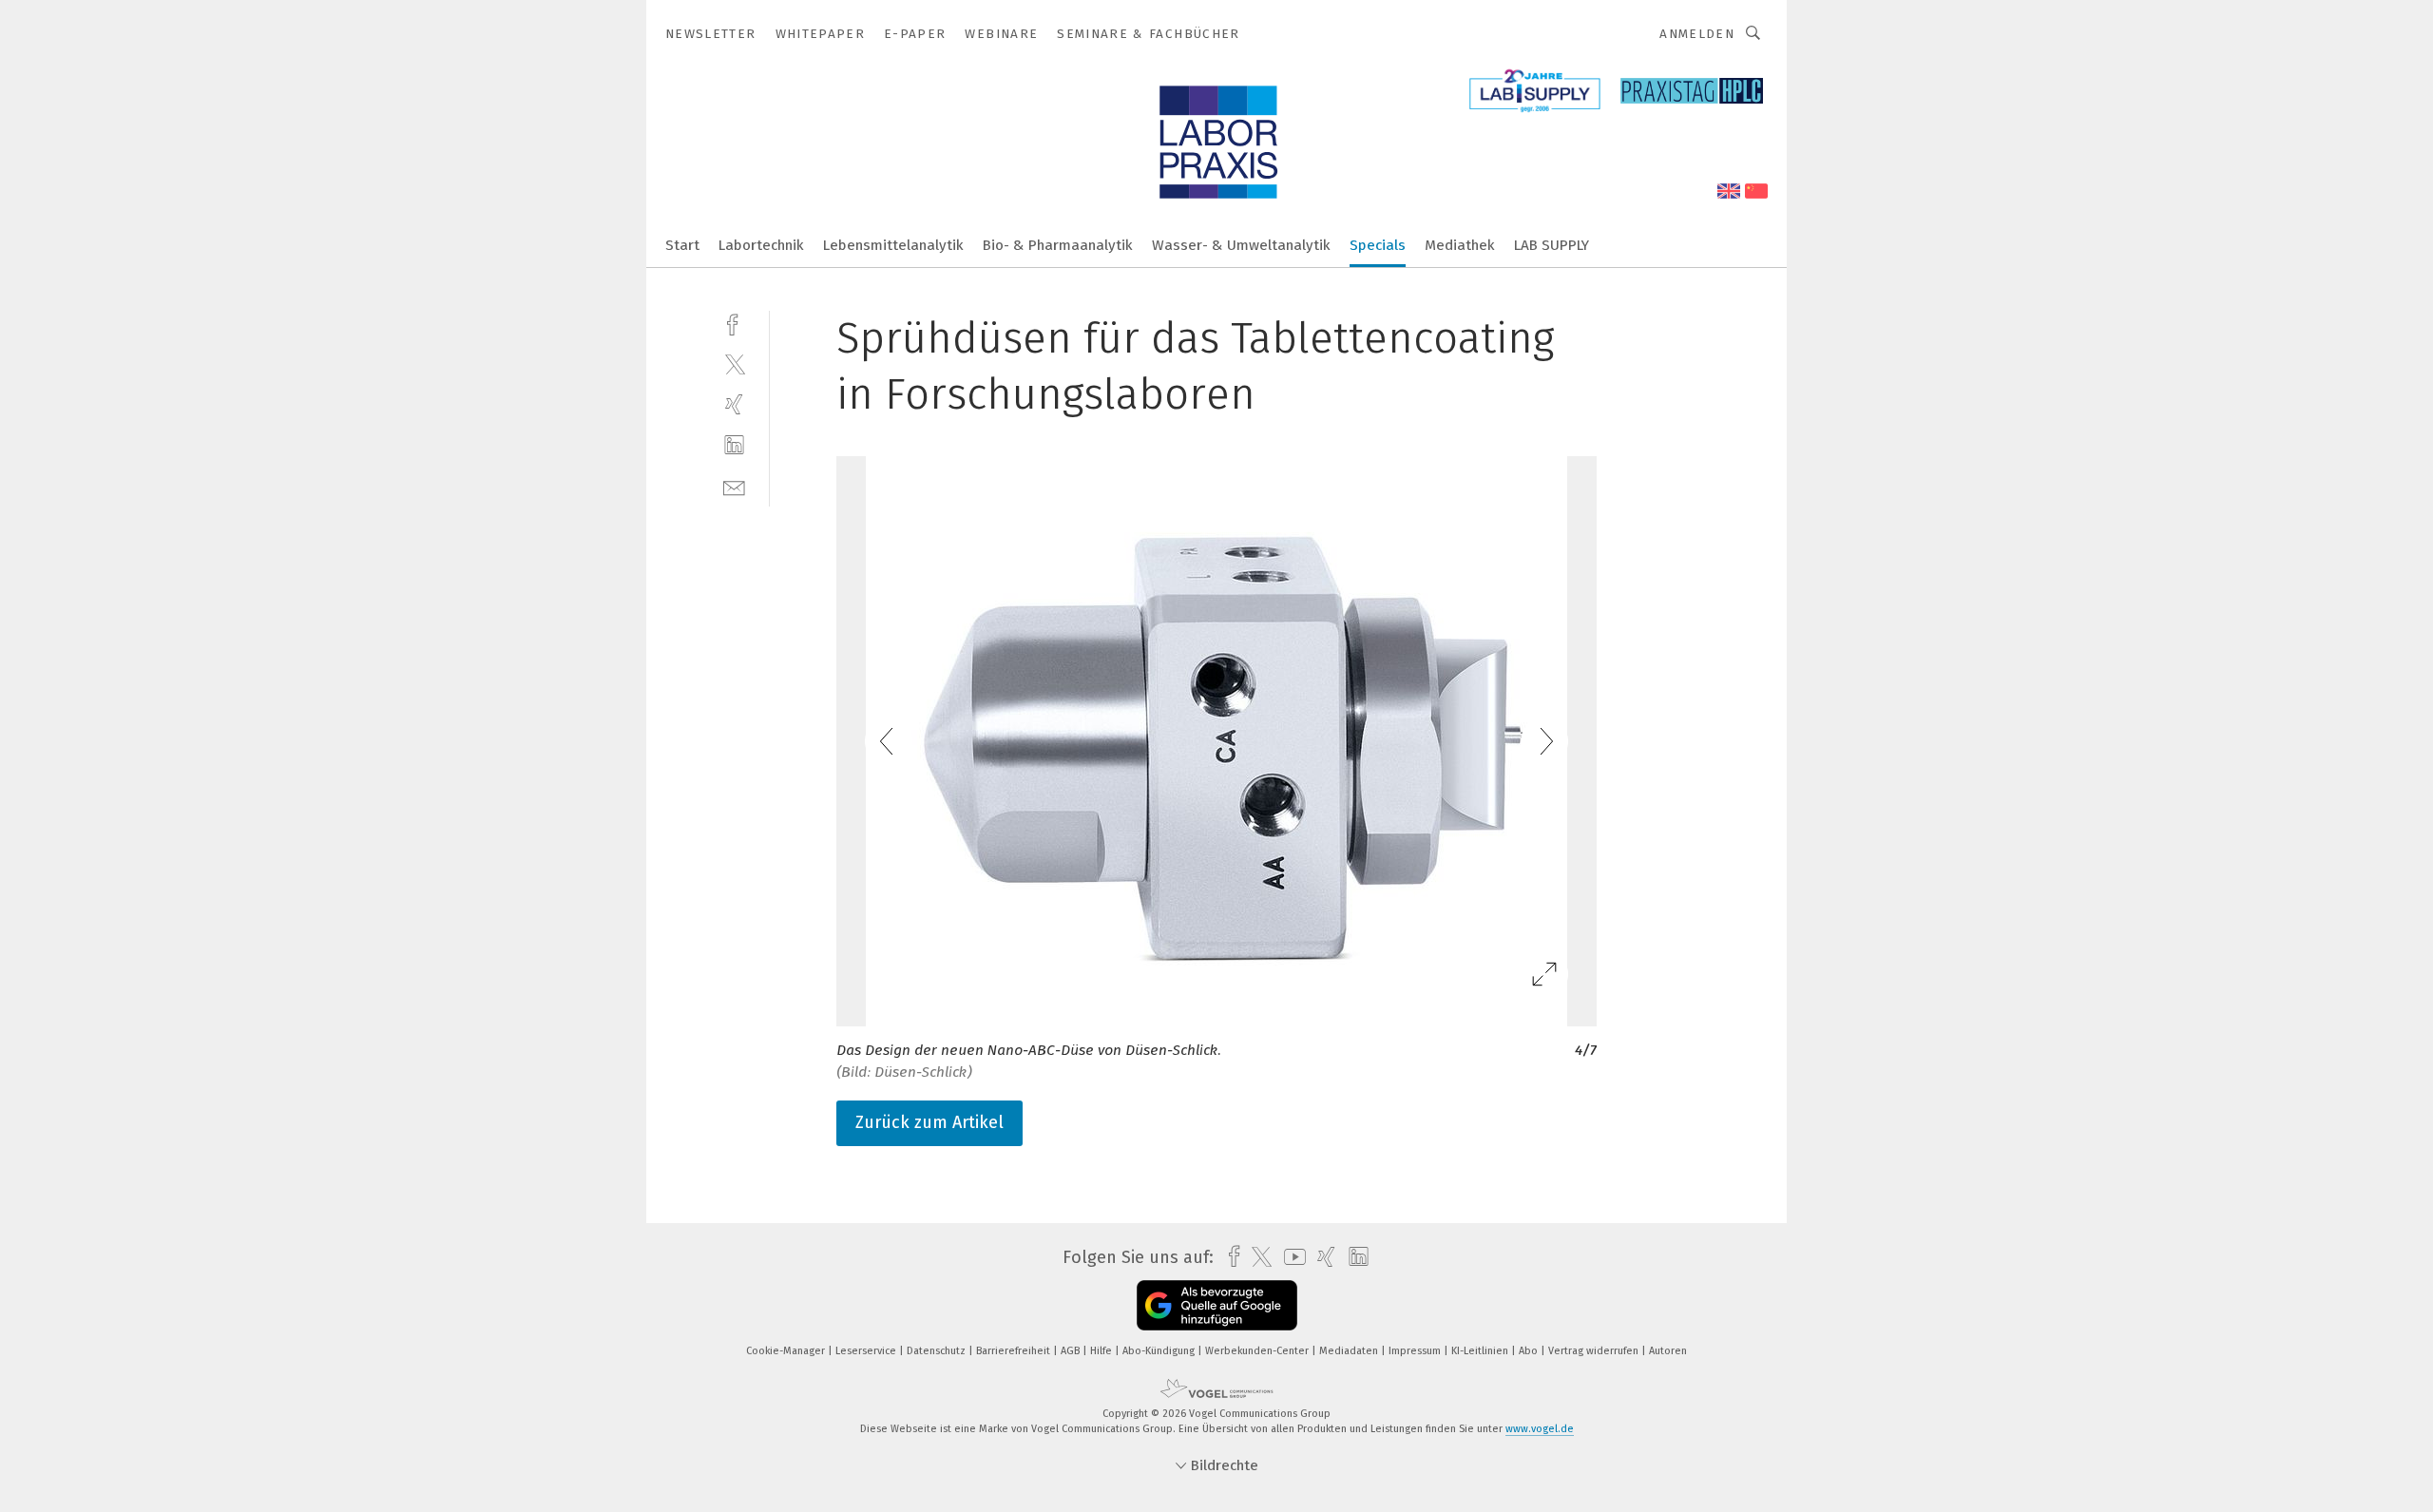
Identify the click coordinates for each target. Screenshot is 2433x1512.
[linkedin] (734, 445)
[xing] (734, 404)
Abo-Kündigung (1160, 1351)
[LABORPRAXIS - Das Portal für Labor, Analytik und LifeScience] (682, 244)
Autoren (1668, 1351)
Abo (1530, 1351)
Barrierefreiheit (1015, 1351)
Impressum (1416, 1351)
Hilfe (1102, 1351)
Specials (1378, 245)
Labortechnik (761, 245)
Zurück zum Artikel (929, 1122)
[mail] (734, 486)
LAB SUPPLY (1552, 245)
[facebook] (734, 323)
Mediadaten (1350, 1351)
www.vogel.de (1540, 1429)
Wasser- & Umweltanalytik (1241, 245)
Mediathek (1460, 245)
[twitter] (734, 364)
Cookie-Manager (787, 1351)
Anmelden (1697, 34)
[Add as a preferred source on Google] (1217, 1305)
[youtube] (1290, 1257)
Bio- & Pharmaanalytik (1058, 245)
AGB (1072, 1351)
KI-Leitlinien (1481, 1351)
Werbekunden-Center (1258, 1351)
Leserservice (867, 1351)
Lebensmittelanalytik (893, 245)
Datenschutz (938, 1351)
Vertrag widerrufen (1595, 1351)
